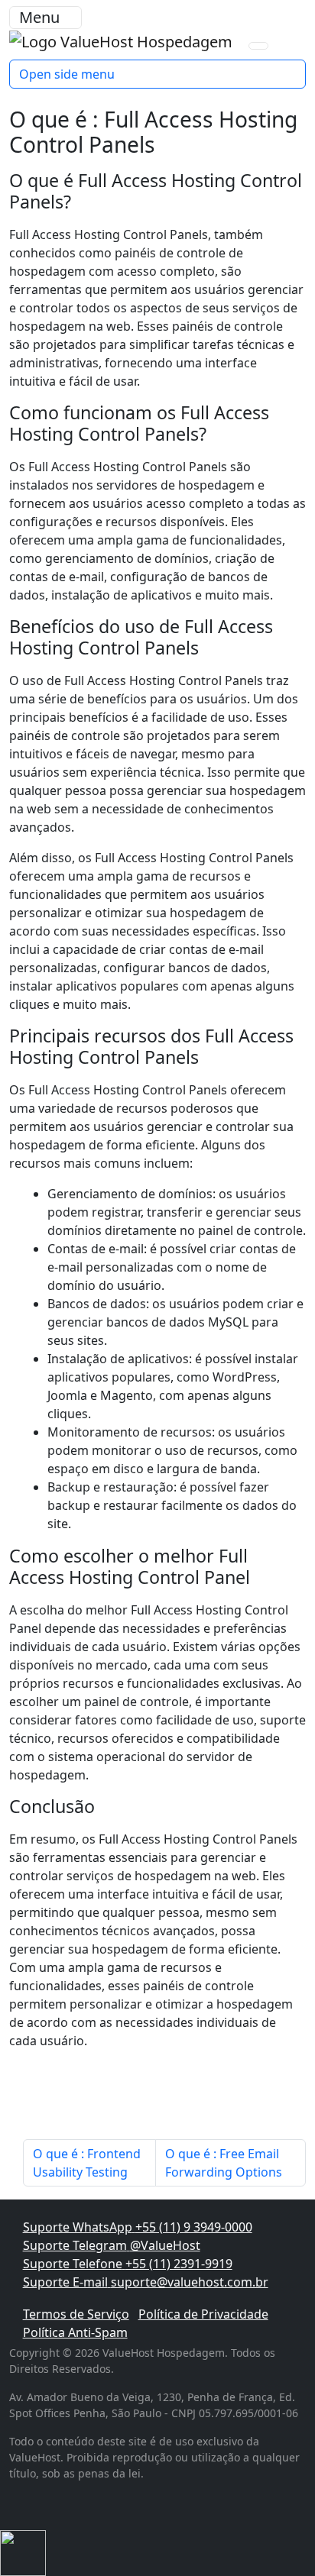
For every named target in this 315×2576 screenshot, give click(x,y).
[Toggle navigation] (258, 46)
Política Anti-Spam (75, 2332)
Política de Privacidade (203, 2314)
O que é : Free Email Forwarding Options (224, 2163)
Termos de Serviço (76, 2314)
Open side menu (67, 74)
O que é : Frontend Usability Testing (87, 2163)
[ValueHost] (123, 40)
